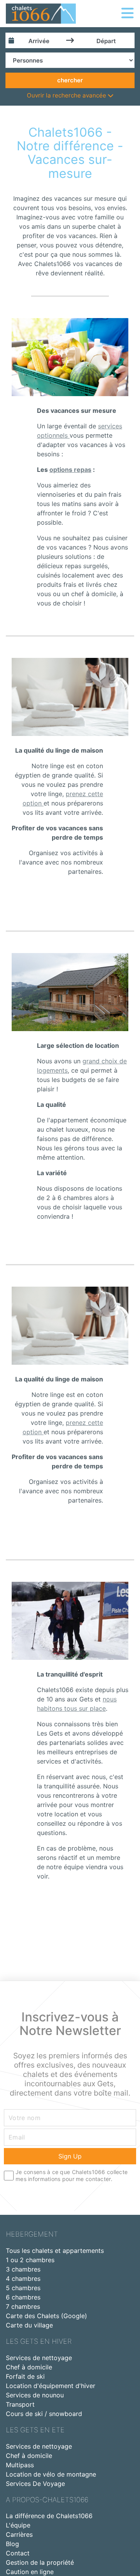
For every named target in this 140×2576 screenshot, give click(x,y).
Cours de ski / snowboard (44, 2414)
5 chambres (23, 2288)
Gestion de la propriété (40, 2562)
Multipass (20, 2465)
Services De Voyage (35, 2484)
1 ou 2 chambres (30, 2260)
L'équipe (18, 2525)
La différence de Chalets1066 (49, 2516)
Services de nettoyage (39, 2358)
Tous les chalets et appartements (55, 2251)
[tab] (70, 96)
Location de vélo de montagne (51, 2474)
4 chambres (23, 2279)
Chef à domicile (29, 2367)
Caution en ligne (30, 2572)
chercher (70, 80)
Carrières (19, 2534)
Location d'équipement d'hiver (51, 2386)
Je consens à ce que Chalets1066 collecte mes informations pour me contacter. (72, 2175)
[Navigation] (128, 13)
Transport (20, 2404)
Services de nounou (35, 2395)
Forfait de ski (25, 2376)
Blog (12, 2544)
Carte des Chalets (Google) (46, 2316)
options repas (70, 470)
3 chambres (23, 2269)
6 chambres (23, 2297)
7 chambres (23, 2306)
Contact (18, 2553)
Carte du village (29, 2325)
